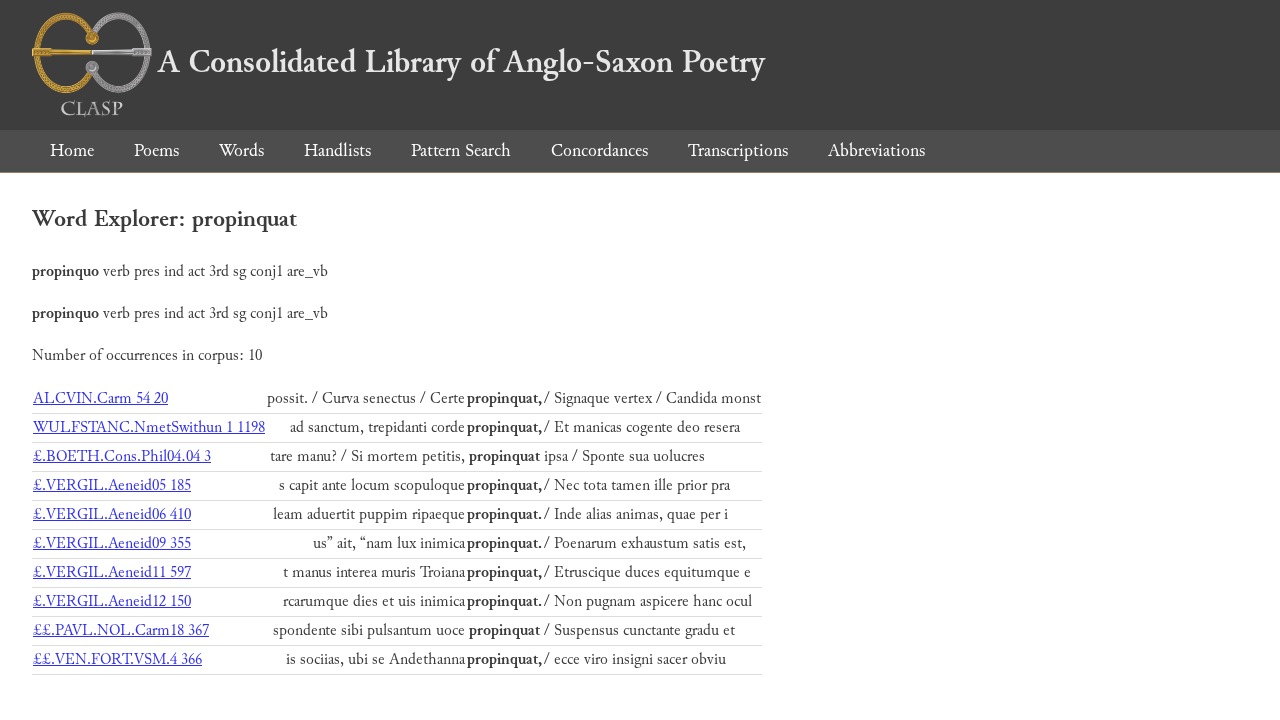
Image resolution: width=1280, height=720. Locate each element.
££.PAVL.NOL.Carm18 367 (121, 630)
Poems (156, 150)
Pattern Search (461, 150)
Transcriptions (738, 150)
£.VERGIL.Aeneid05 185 (112, 485)
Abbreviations (876, 150)
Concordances (599, 150)
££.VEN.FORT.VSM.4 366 (117, 659)
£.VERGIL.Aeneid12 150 (112, 601)
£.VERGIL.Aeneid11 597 (112, 572)
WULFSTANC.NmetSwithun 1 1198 (149, 427)
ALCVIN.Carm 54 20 (100, 398)
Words (241, 150)
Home (72, 150)
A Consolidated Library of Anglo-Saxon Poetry (461, 62)
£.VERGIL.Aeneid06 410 (112, 514)
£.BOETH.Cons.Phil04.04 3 (122, 456)
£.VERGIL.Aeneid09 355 (112, 543)
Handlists (337, 150)
